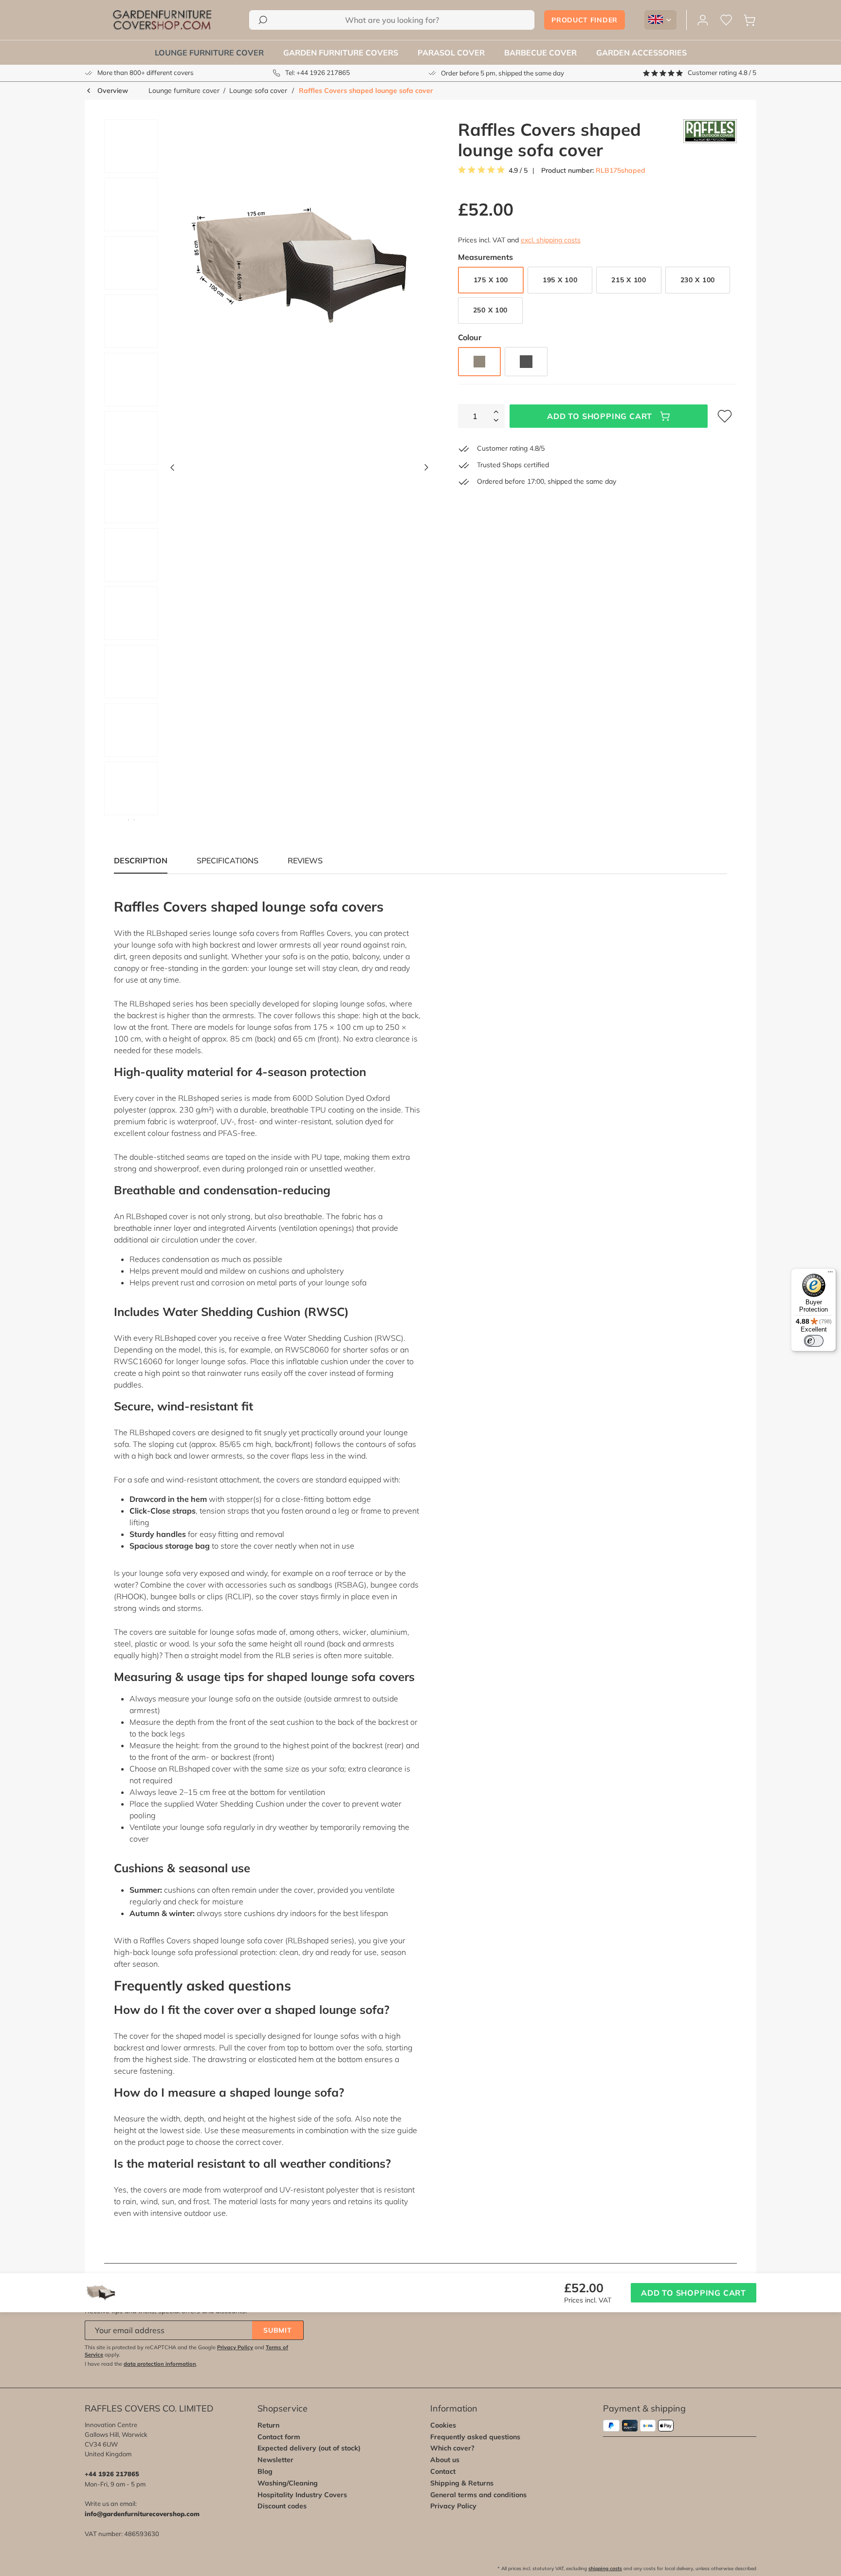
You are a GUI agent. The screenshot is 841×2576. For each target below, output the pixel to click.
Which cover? (452, 2448)
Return (268, 2425)
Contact (443, 2471)
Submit (277, 2330)
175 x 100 (491, 280)
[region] (263, 470)
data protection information (160, 2364)
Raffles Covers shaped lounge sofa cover (366, 91)
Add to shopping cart (600, 416)
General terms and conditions (478, 2495)
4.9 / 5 (518, 171)
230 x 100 (698, 280)
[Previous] (172, 470)
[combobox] (392, 20)
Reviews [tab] (305, 860)
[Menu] (830, 1274)
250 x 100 (490, 310)
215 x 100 (629, 280)
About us (445, 2460)
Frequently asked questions (475, 2437)
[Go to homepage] (162, 20)
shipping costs (605, 2568)
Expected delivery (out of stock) (309, 2448)
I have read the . (141, 2364)
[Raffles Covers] (710, 140)
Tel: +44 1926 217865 (318, 73)
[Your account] (703, 20)
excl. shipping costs (551, 240)
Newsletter (275, 2460)
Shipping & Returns (462, 2483)
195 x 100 (560, 280)
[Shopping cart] (750, 20)
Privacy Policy (235, 2347)
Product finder (585, 20)
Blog (265, 2471)
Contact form (279, 2437)
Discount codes (282, 2506)
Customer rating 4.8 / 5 (722, 73)
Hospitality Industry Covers (302, 2495)
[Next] (426, 470)
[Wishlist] (726, 20)
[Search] (263, 20)
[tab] (228, 860)
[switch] (814, 1341)
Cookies (443, 2425)
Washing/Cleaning (288, 2483)
